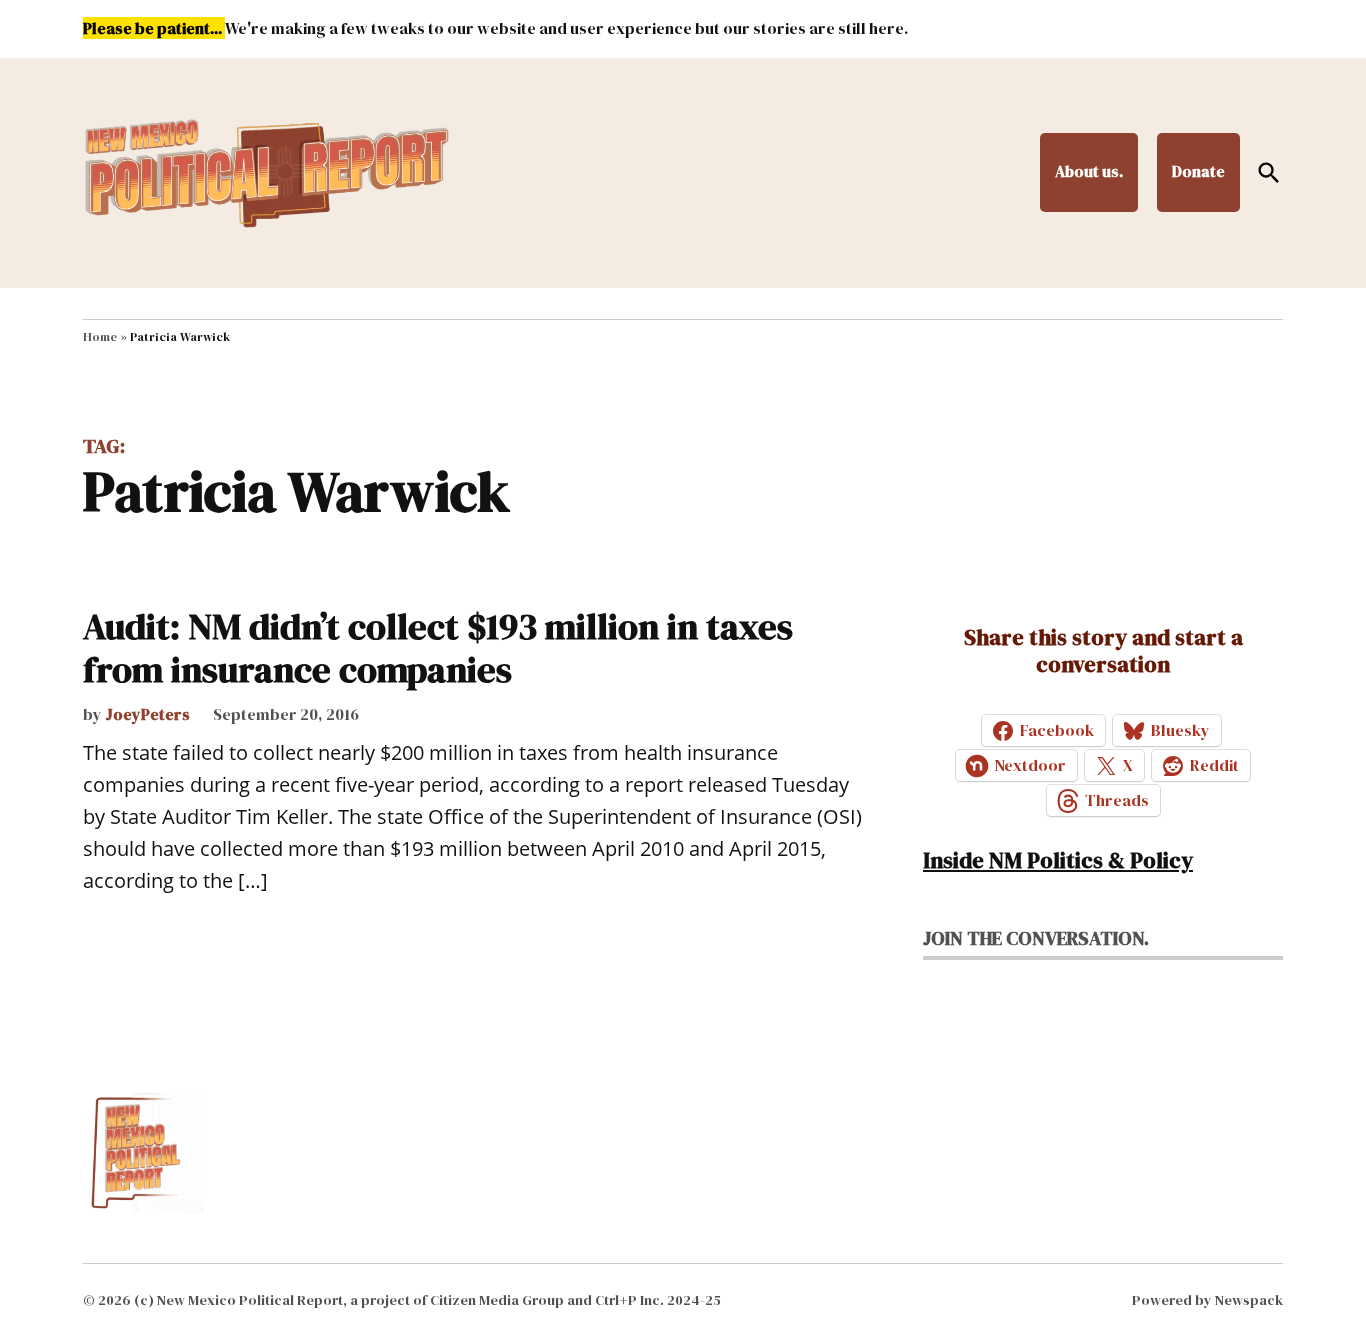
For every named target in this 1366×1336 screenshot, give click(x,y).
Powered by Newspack (1207, 1300)
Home (100, 337)
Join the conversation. (1036, 938)
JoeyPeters (147, 714)
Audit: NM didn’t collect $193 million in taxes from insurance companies (438, 648)
